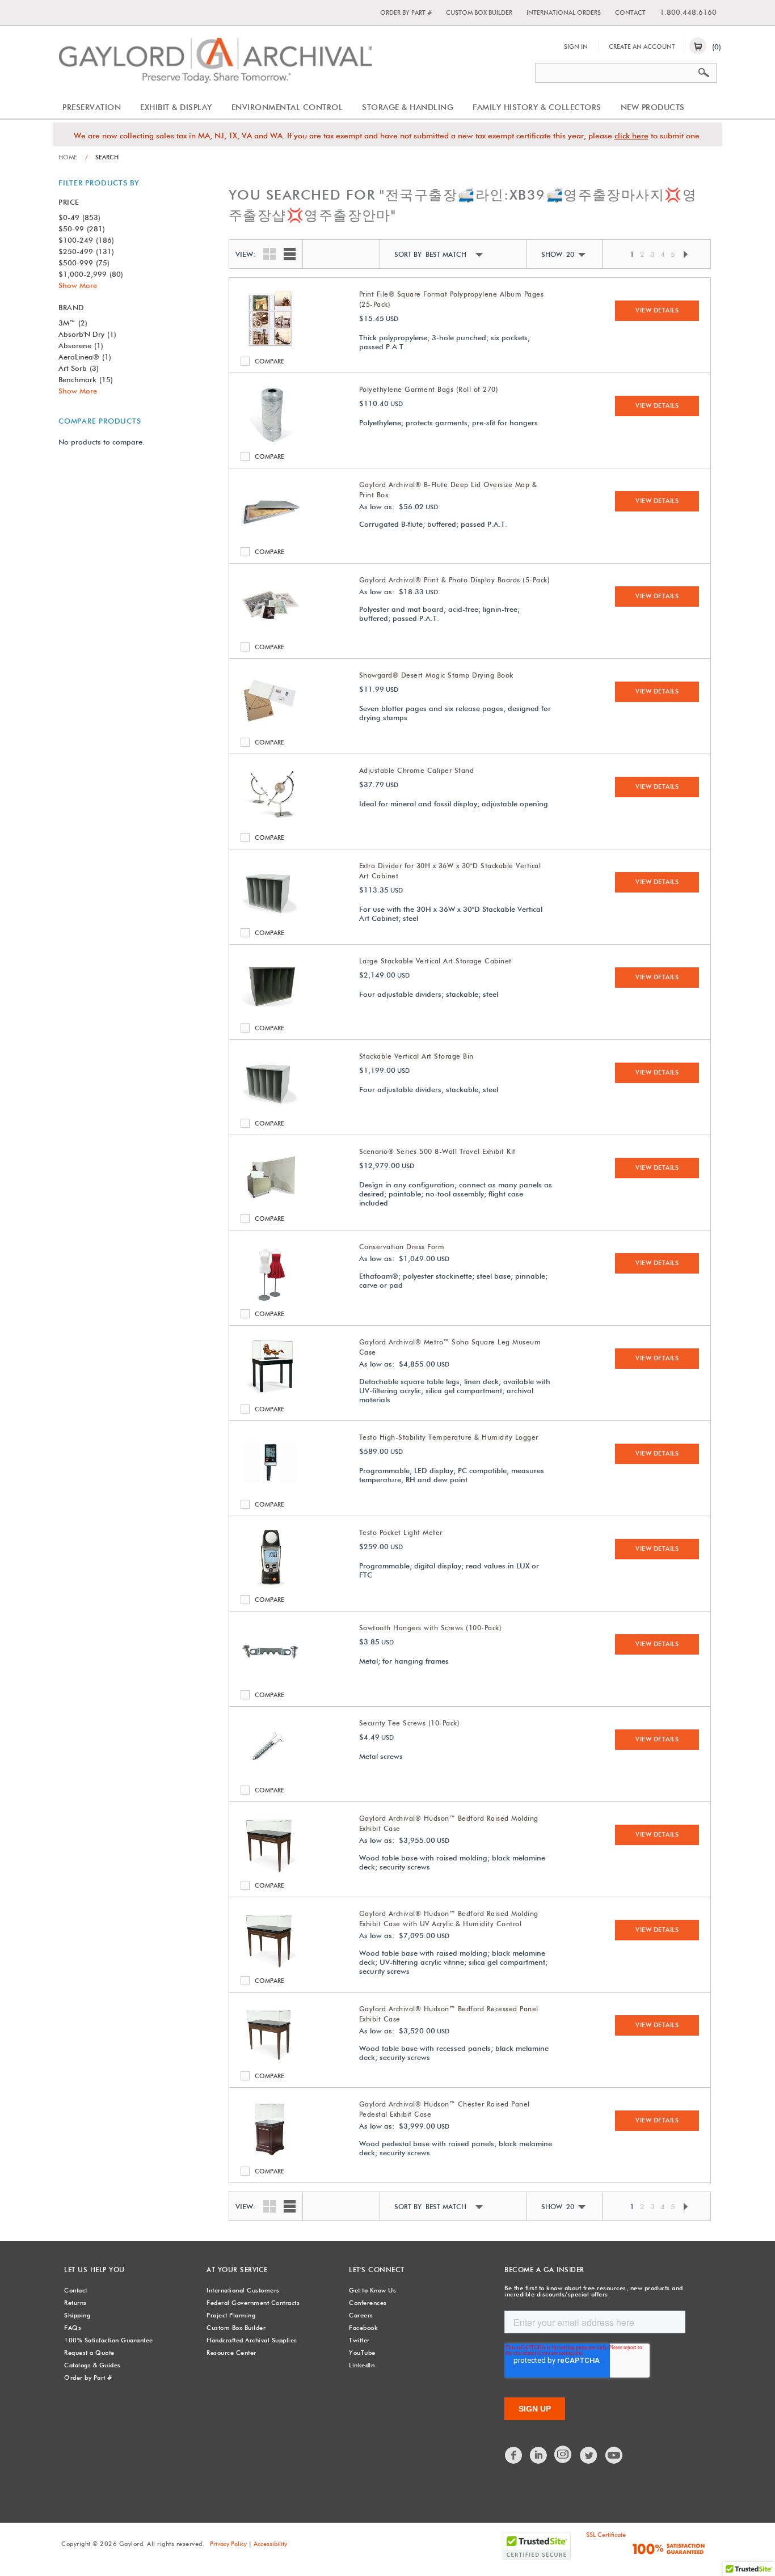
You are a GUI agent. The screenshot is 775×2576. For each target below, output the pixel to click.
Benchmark (86, 379)
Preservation (92, 107)
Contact (630, 12)
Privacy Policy (228, 2544)
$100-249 (86, 240)
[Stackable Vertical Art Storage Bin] (270, 1108)
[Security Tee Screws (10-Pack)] (270, 1775)
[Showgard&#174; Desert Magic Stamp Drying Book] (270, 727)
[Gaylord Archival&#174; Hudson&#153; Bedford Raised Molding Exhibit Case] (270, 1870)
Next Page (685, 254)
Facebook (363, 2328)
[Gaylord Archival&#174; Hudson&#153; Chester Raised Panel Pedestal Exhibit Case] (270, 2156)
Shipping (77, 2315)
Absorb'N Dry (87, 334)
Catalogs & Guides (92, 2365)
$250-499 (86, 251)
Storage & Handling (408, 107)
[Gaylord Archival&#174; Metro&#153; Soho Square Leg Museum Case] (270, 1394)
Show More (78, 285)
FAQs (73, 2328)
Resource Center (231, 2353)
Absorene (81, 345)
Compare (248, 361)
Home (68, 157)
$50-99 (82, 229)
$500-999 (84, 263)
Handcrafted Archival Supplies (252, 2340)
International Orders (564, 12)
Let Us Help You (94, 2270)
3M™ (73, 323)
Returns (75, 2303)
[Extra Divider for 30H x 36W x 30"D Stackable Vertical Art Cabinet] (270, 917)
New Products (653, 107)
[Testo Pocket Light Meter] (270, 1584)
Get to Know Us (372, 2290)
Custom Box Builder (479, 12)
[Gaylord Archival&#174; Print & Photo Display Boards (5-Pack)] (270, 632)
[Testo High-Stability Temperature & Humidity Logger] (270, 1489)
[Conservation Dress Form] (270, 1298)
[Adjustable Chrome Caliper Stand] (270, 822)
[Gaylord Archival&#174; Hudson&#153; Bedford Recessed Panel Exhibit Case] (270, 2061)
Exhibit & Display (176, 107)
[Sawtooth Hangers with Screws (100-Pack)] (270, 1680)
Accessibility (270, 2544)
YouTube (362, 2353)
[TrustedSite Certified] (537, 2546)
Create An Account (642, 46)
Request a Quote (89, 2353)
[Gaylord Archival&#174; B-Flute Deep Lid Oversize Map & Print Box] (270, 536)
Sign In (576, 46)
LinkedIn (362, 2365)
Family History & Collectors (537, 107)
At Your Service (237, 2270)
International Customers (243, 2290)
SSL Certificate (606, 2535)
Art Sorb (79, 368)
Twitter (359, 2340)
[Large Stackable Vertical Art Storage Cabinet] (270, 1013)
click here (631, 136)
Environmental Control (287, 107)
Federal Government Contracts (253, 2303)
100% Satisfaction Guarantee (109, 2340)
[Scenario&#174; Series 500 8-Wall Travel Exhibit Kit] (270, 1203)
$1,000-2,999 (91, 274)
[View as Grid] (267, 253)
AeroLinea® (85, 357)
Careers (361, 2315)
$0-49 (79, 217)
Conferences (368, 2303)
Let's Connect (377, 2270)
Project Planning (231, 2315)
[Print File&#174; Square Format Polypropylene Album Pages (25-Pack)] (270, 346)
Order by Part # (406, 12)
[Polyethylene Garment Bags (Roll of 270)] (270, 441)
